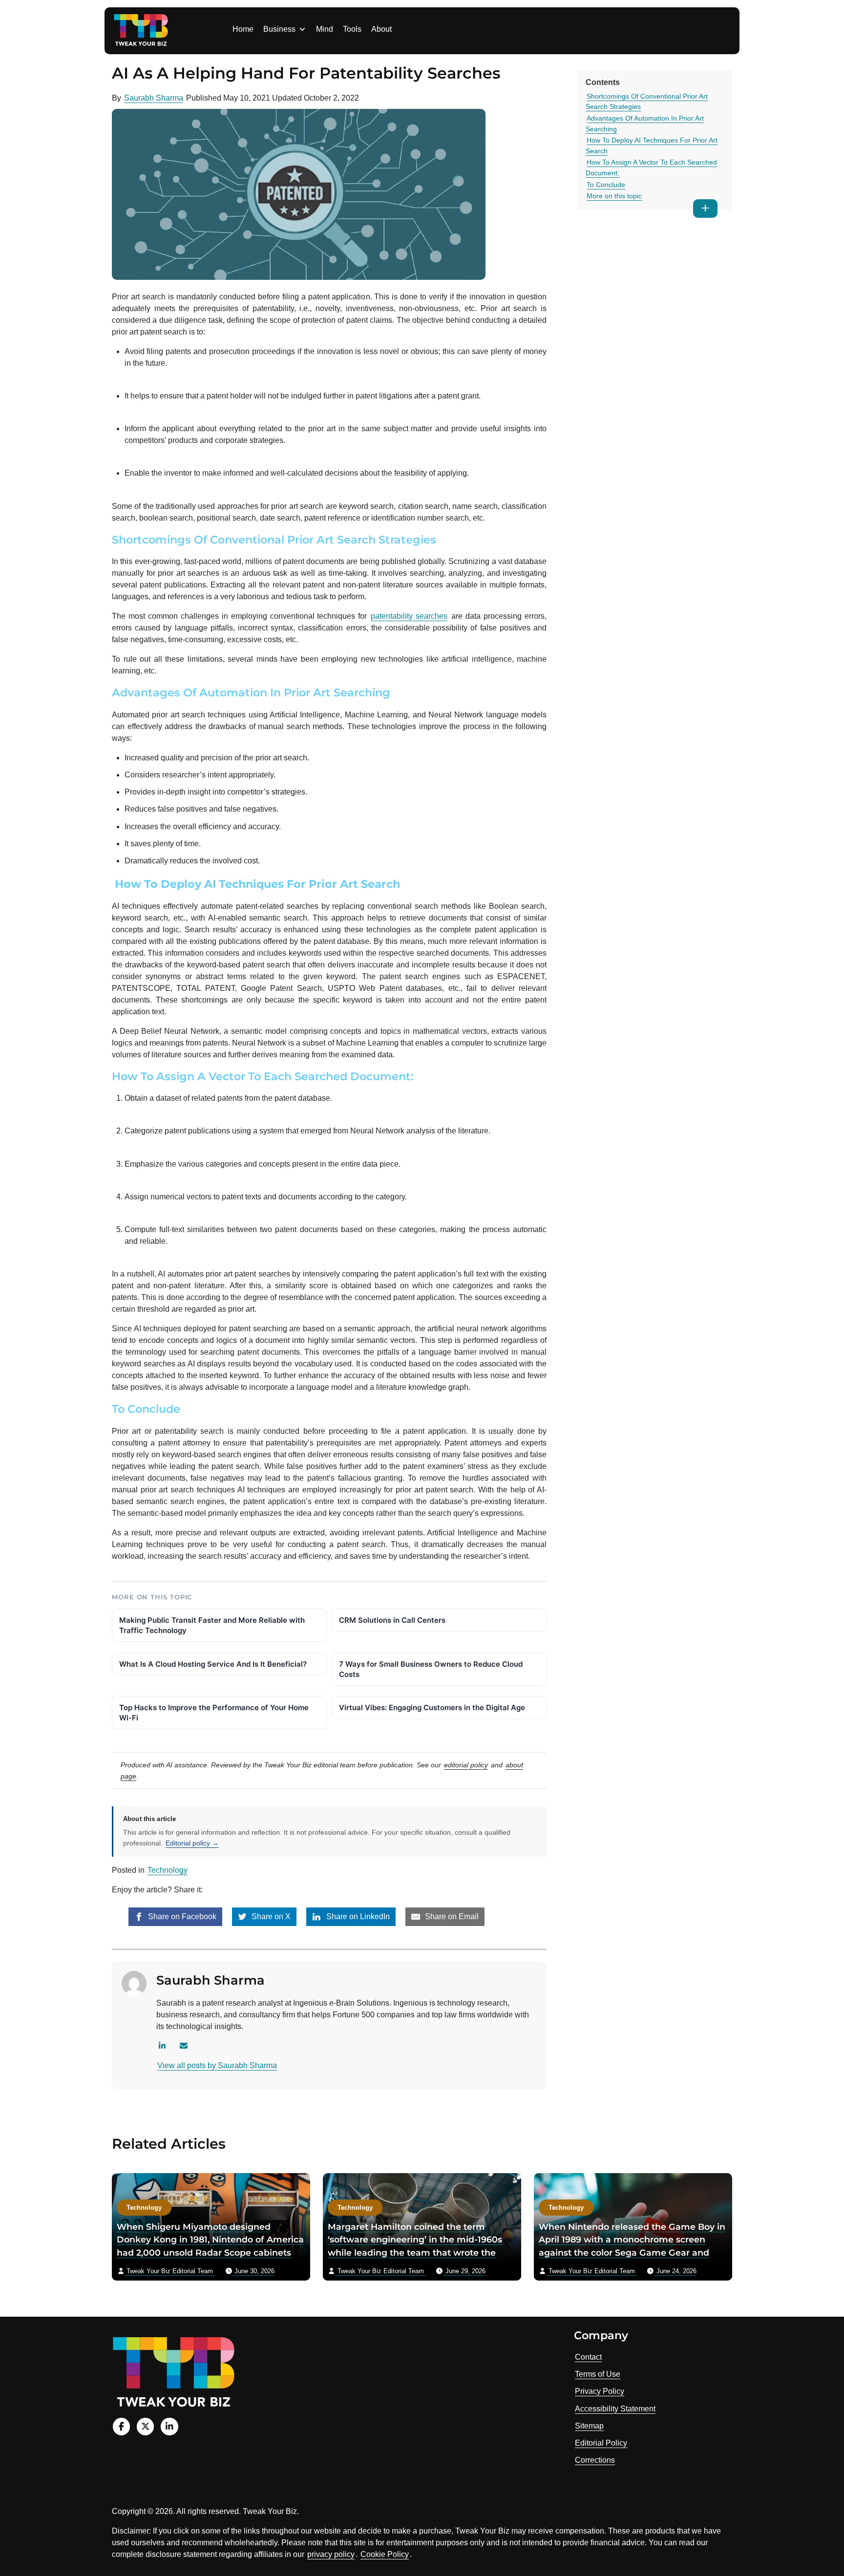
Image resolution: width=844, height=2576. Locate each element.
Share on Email (451, 1916)
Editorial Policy (601, 2443)
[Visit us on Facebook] (121, 2426)
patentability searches (409, 616)
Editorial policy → (192, 1843)
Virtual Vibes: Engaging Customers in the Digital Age (432, 1707)
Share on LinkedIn (357, 1916)
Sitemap (589, 2426)
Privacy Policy (600, 2391)
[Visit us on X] (145, 2426)
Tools (352, 29)
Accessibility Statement (615, 2409)
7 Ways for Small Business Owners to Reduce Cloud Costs (431, 1669)
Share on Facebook (181, 1916)
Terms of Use (598, 2374)
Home (243, 29)
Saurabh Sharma (154, 98)
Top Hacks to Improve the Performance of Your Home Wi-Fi (214, 1713)
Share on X (270, 1916)
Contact (588, 2357)
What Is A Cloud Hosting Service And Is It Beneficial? (213, 1664)
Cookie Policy (385, 2554)
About (381, 29)
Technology (168, 1870)
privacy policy (331, 2554)
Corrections (595, 2460)
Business (279, 29)
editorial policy (466, 1765)
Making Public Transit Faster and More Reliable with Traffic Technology (212, 1625)
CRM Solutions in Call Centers (392, 1620)
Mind (325, 29)
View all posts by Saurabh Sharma (217, 2065)
